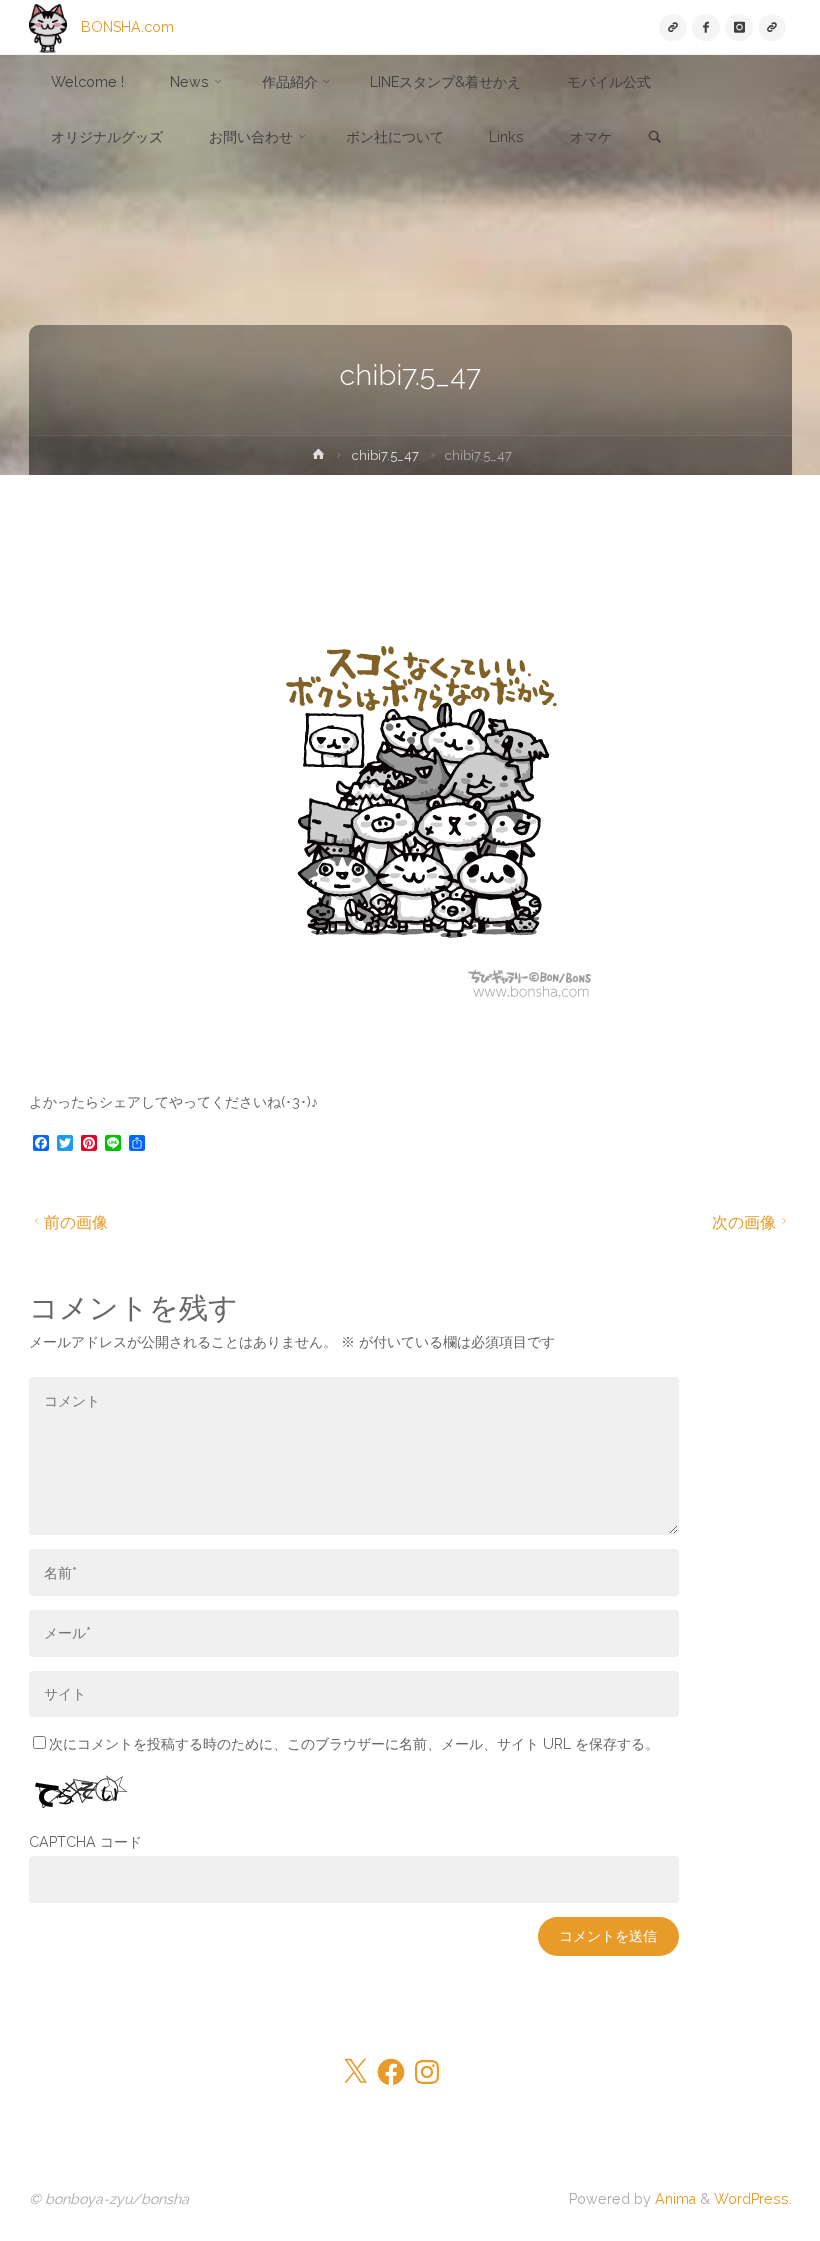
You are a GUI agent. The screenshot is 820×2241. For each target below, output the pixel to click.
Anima (673, 2199)
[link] (655, 138)
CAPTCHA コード (85, 1842)
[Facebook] (705, 27)
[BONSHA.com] (48, 27)
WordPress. (753, 2199)
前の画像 (76, 1222)
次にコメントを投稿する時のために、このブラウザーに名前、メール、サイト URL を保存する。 (354, 1744)
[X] (672, 27)
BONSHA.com (127, 27)
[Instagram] (738, 27)
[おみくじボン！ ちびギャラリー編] (771, 27)
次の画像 (744, 1222)
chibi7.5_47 (385, 455)
